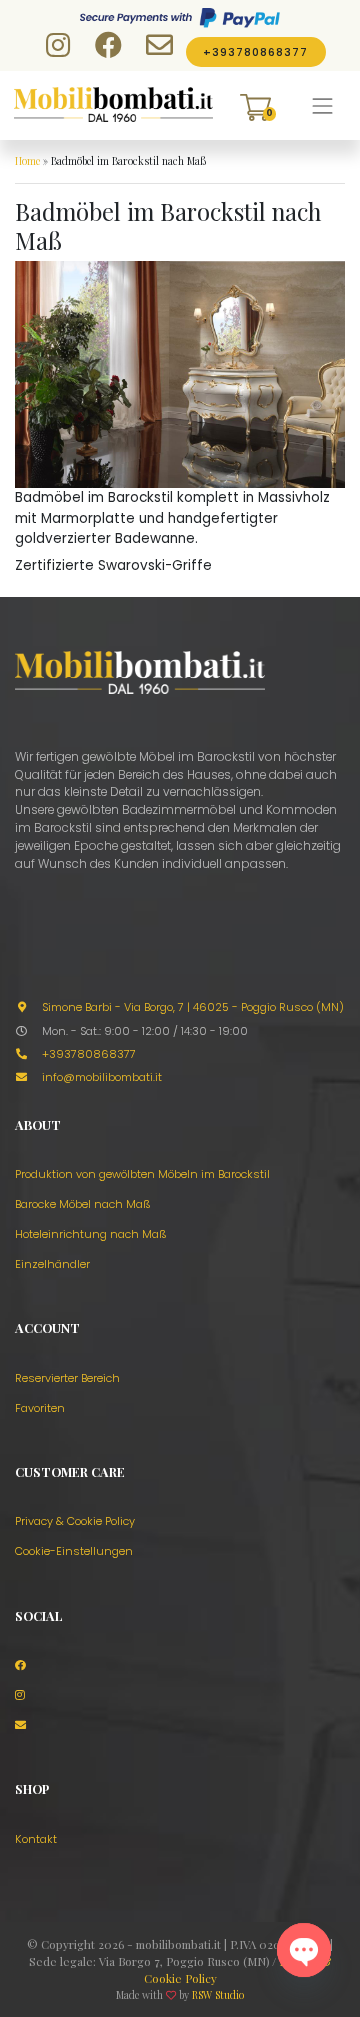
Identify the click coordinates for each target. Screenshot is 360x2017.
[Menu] (323, 106)
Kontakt (36, 1839)
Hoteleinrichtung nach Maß (91, 1234)
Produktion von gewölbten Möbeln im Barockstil (142, 1174)
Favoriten (40, 1408)
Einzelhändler (52, 1264)
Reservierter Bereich (67, 1378)
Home (27, 161)
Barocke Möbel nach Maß (83, 1204)
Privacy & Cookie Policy (75, 1521)
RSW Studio (218, 1995)
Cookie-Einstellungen (74, 1551)
